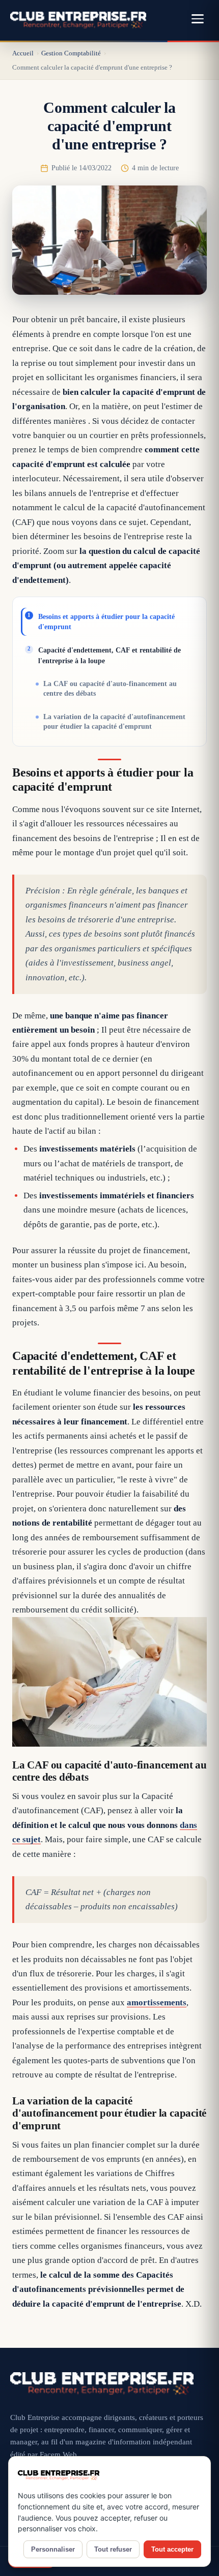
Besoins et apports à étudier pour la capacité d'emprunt (106, 622)
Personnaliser (53, 2549)
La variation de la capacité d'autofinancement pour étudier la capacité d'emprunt (114, 722)
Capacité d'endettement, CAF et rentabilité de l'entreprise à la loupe (109, 655)
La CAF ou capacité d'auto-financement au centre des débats (110, 689)
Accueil (23, 53)
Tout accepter (172, 2549)
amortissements (157, 2003)
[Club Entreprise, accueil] (78, 20)
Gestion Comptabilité (71, 53)
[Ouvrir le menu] (198, 20)
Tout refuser (113, 2549)
